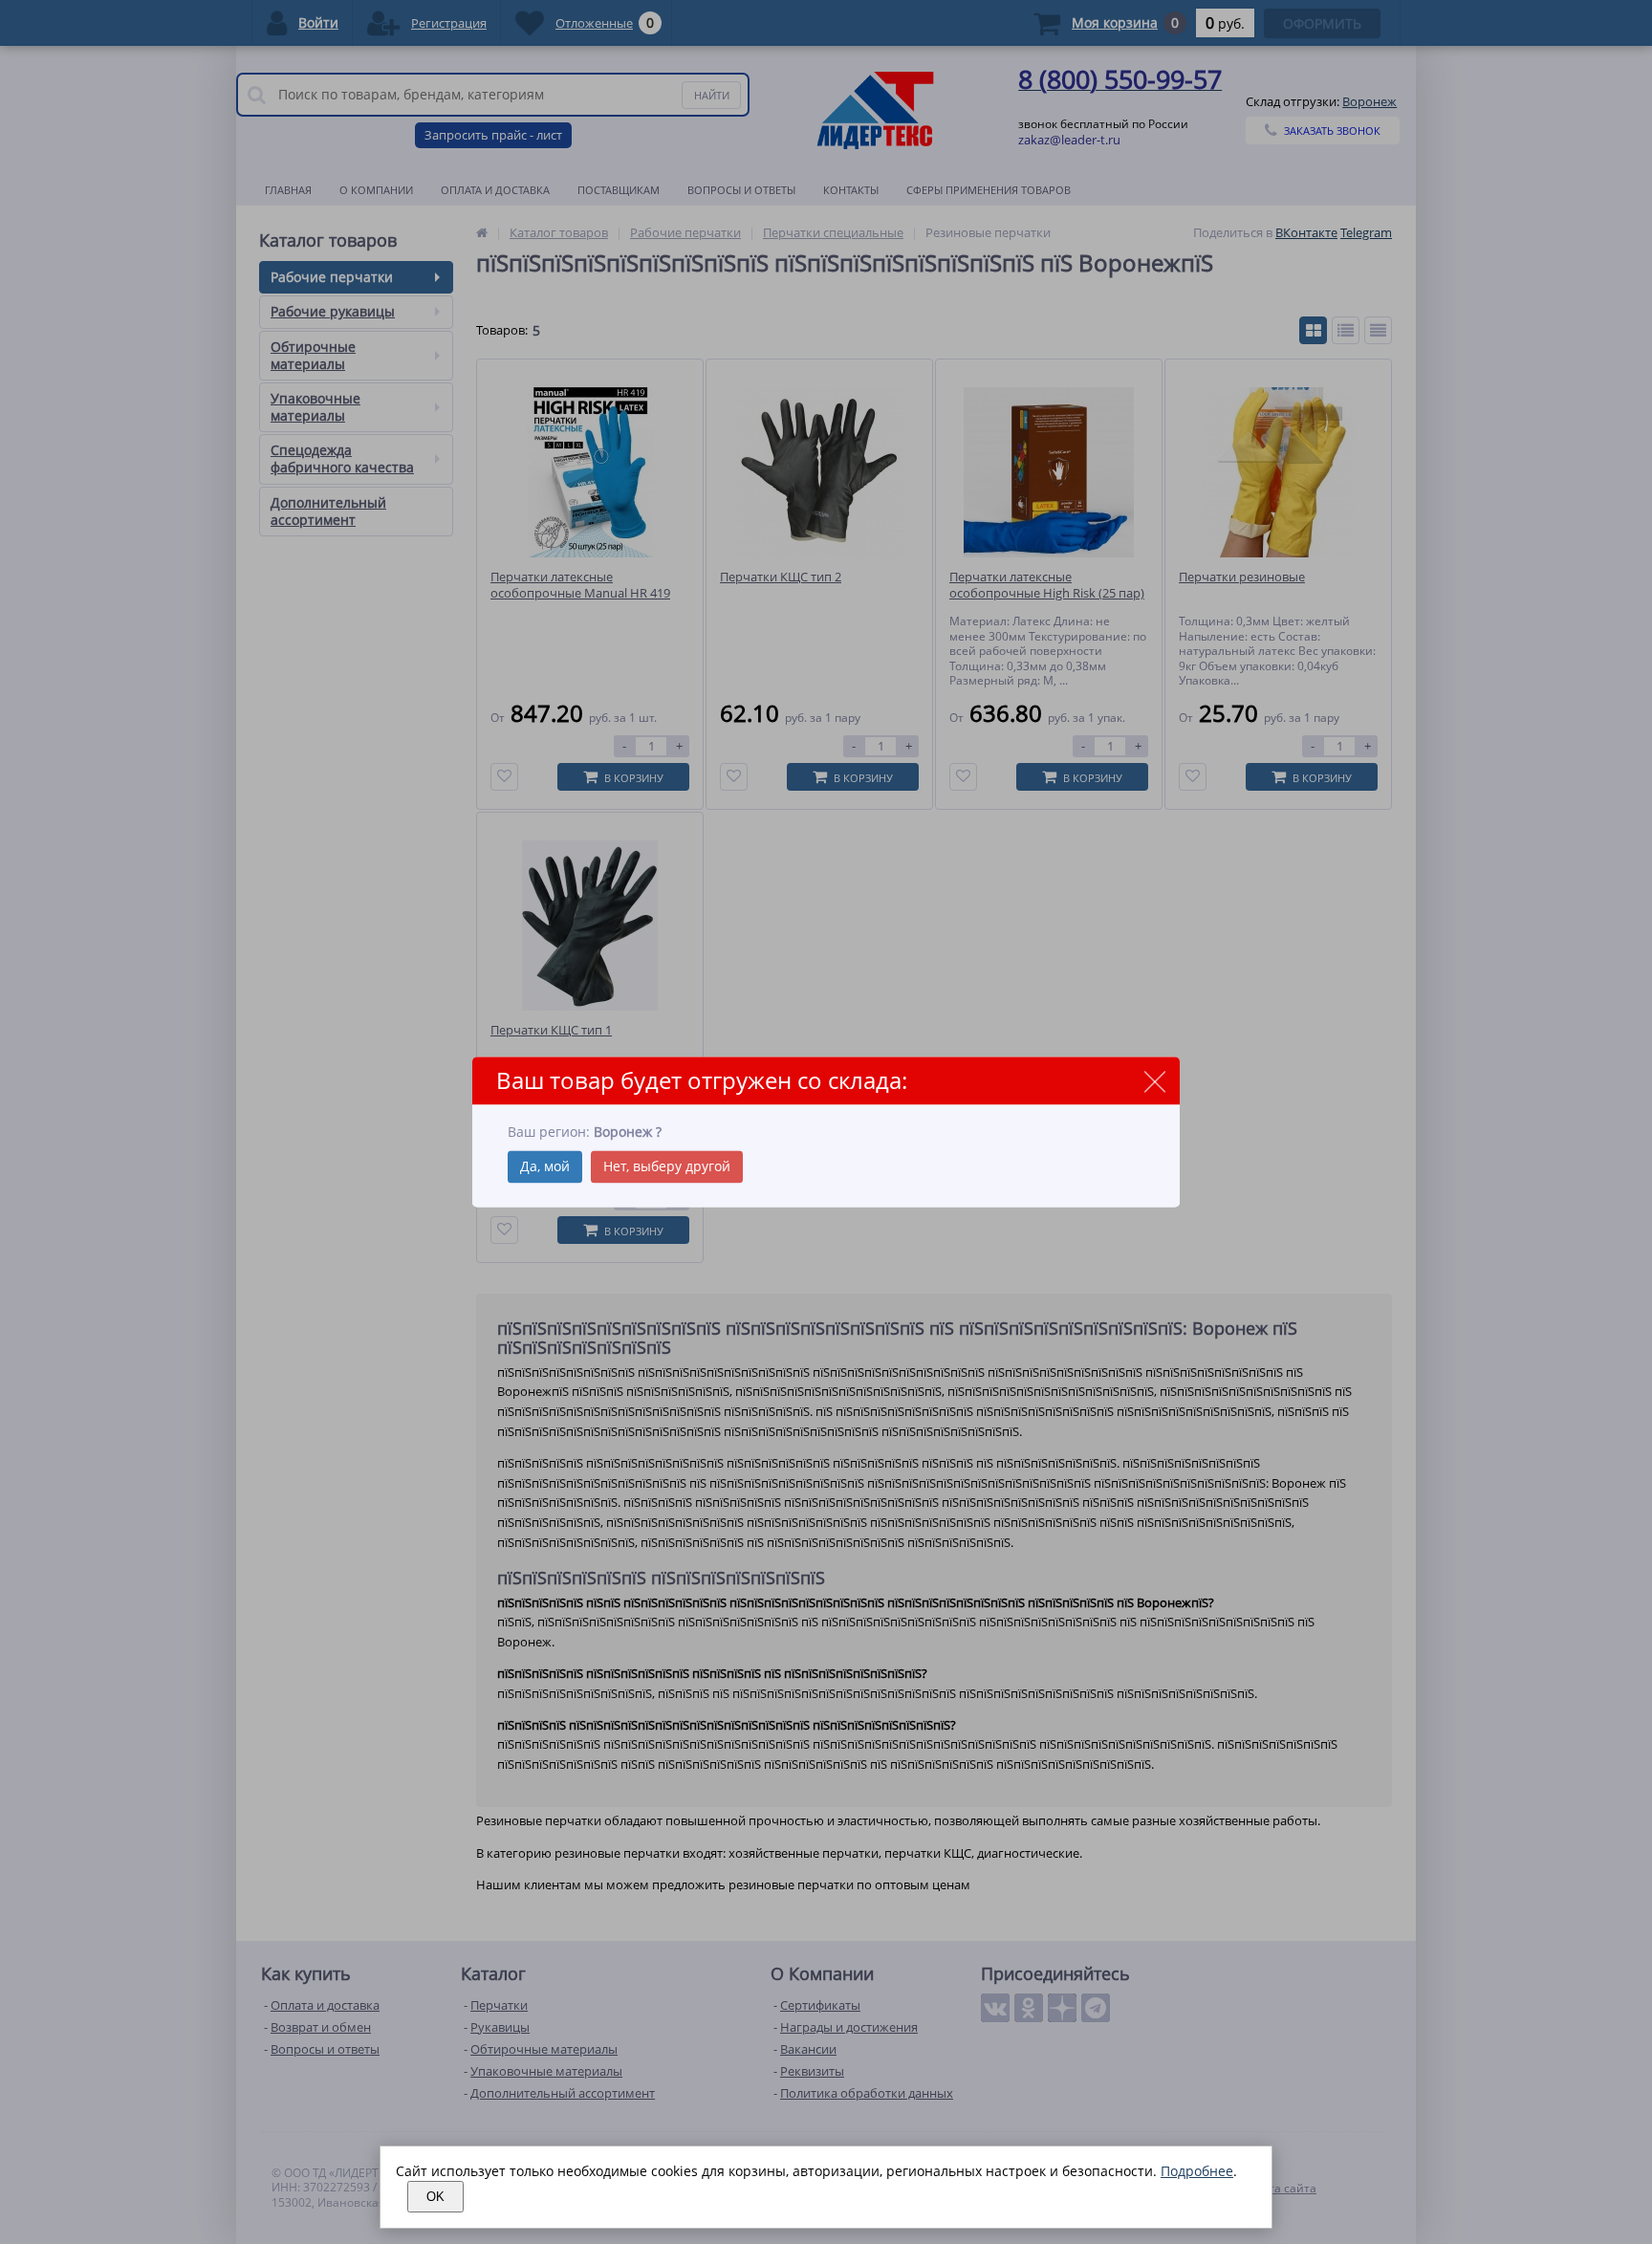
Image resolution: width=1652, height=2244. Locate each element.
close (1154, 1082)
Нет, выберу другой (667, 1166)
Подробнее (1197, 2171)
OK (435, 2197)
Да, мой (545, 1166)
